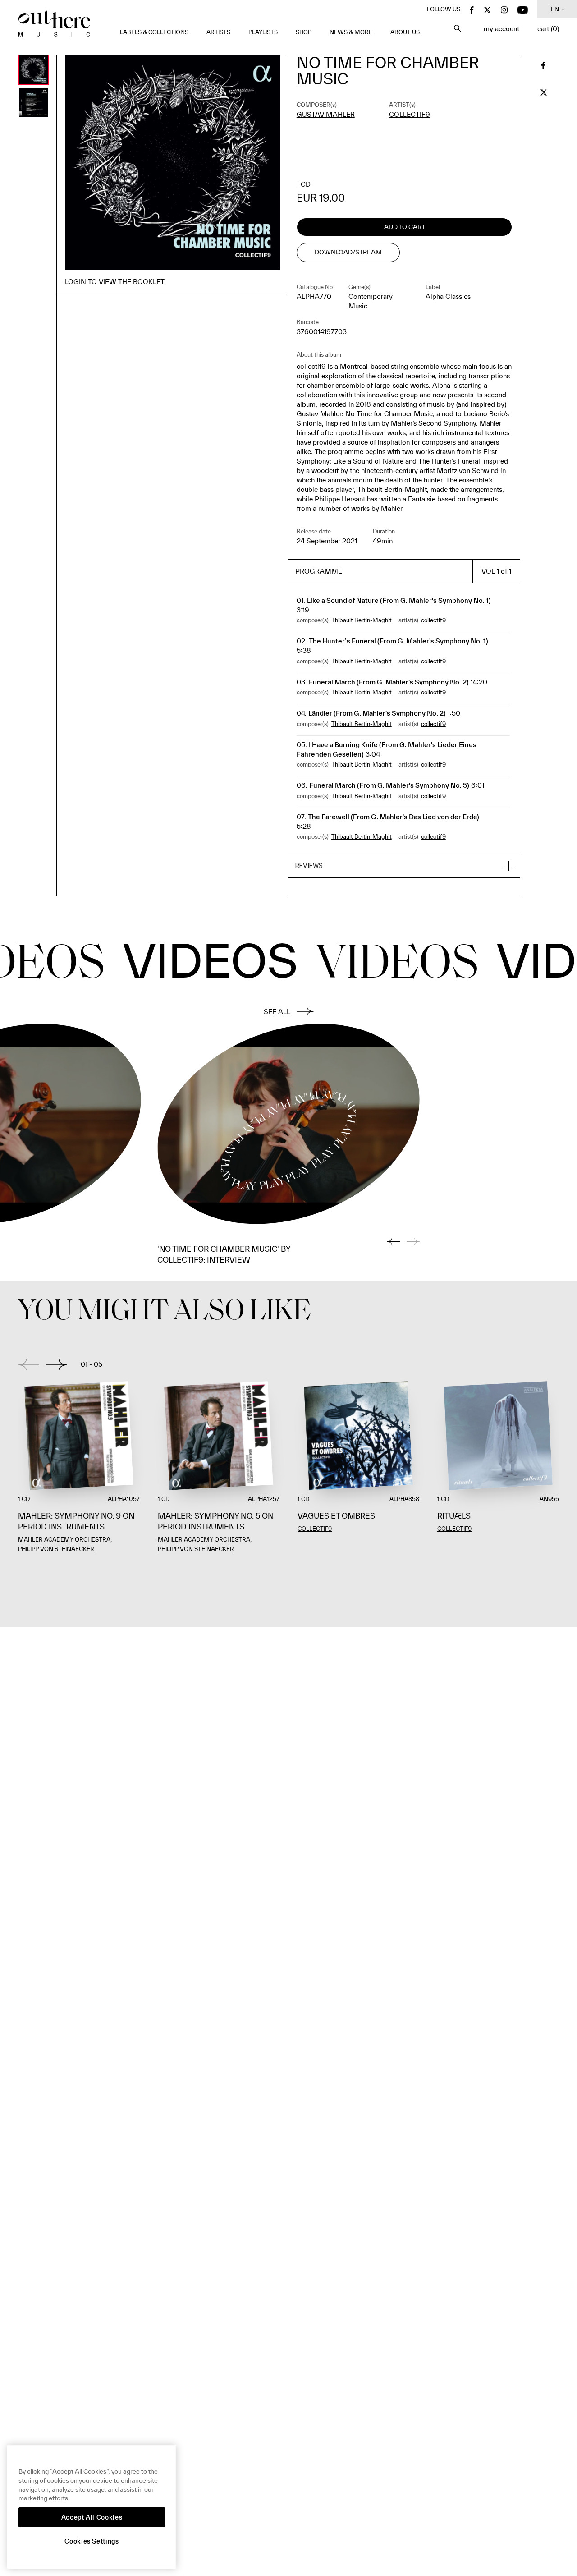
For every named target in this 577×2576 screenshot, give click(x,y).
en (555, 9)
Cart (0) (548, 29)
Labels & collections (154, 32)
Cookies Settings (92, 2541)
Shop (304, 32)
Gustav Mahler (326, 114)
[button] (404, 866)
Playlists (263, 32)
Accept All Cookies (92, 2517)
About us (405, 32)
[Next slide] (57, 1365)
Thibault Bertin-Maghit (362, 620)
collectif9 (410, 114)
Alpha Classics (448, 296)
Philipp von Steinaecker (56, 1549)
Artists (218, 32)
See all (277, 1012)
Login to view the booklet (115, 282)
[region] (92, 2507)
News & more (351, 32)
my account (501, 29)
